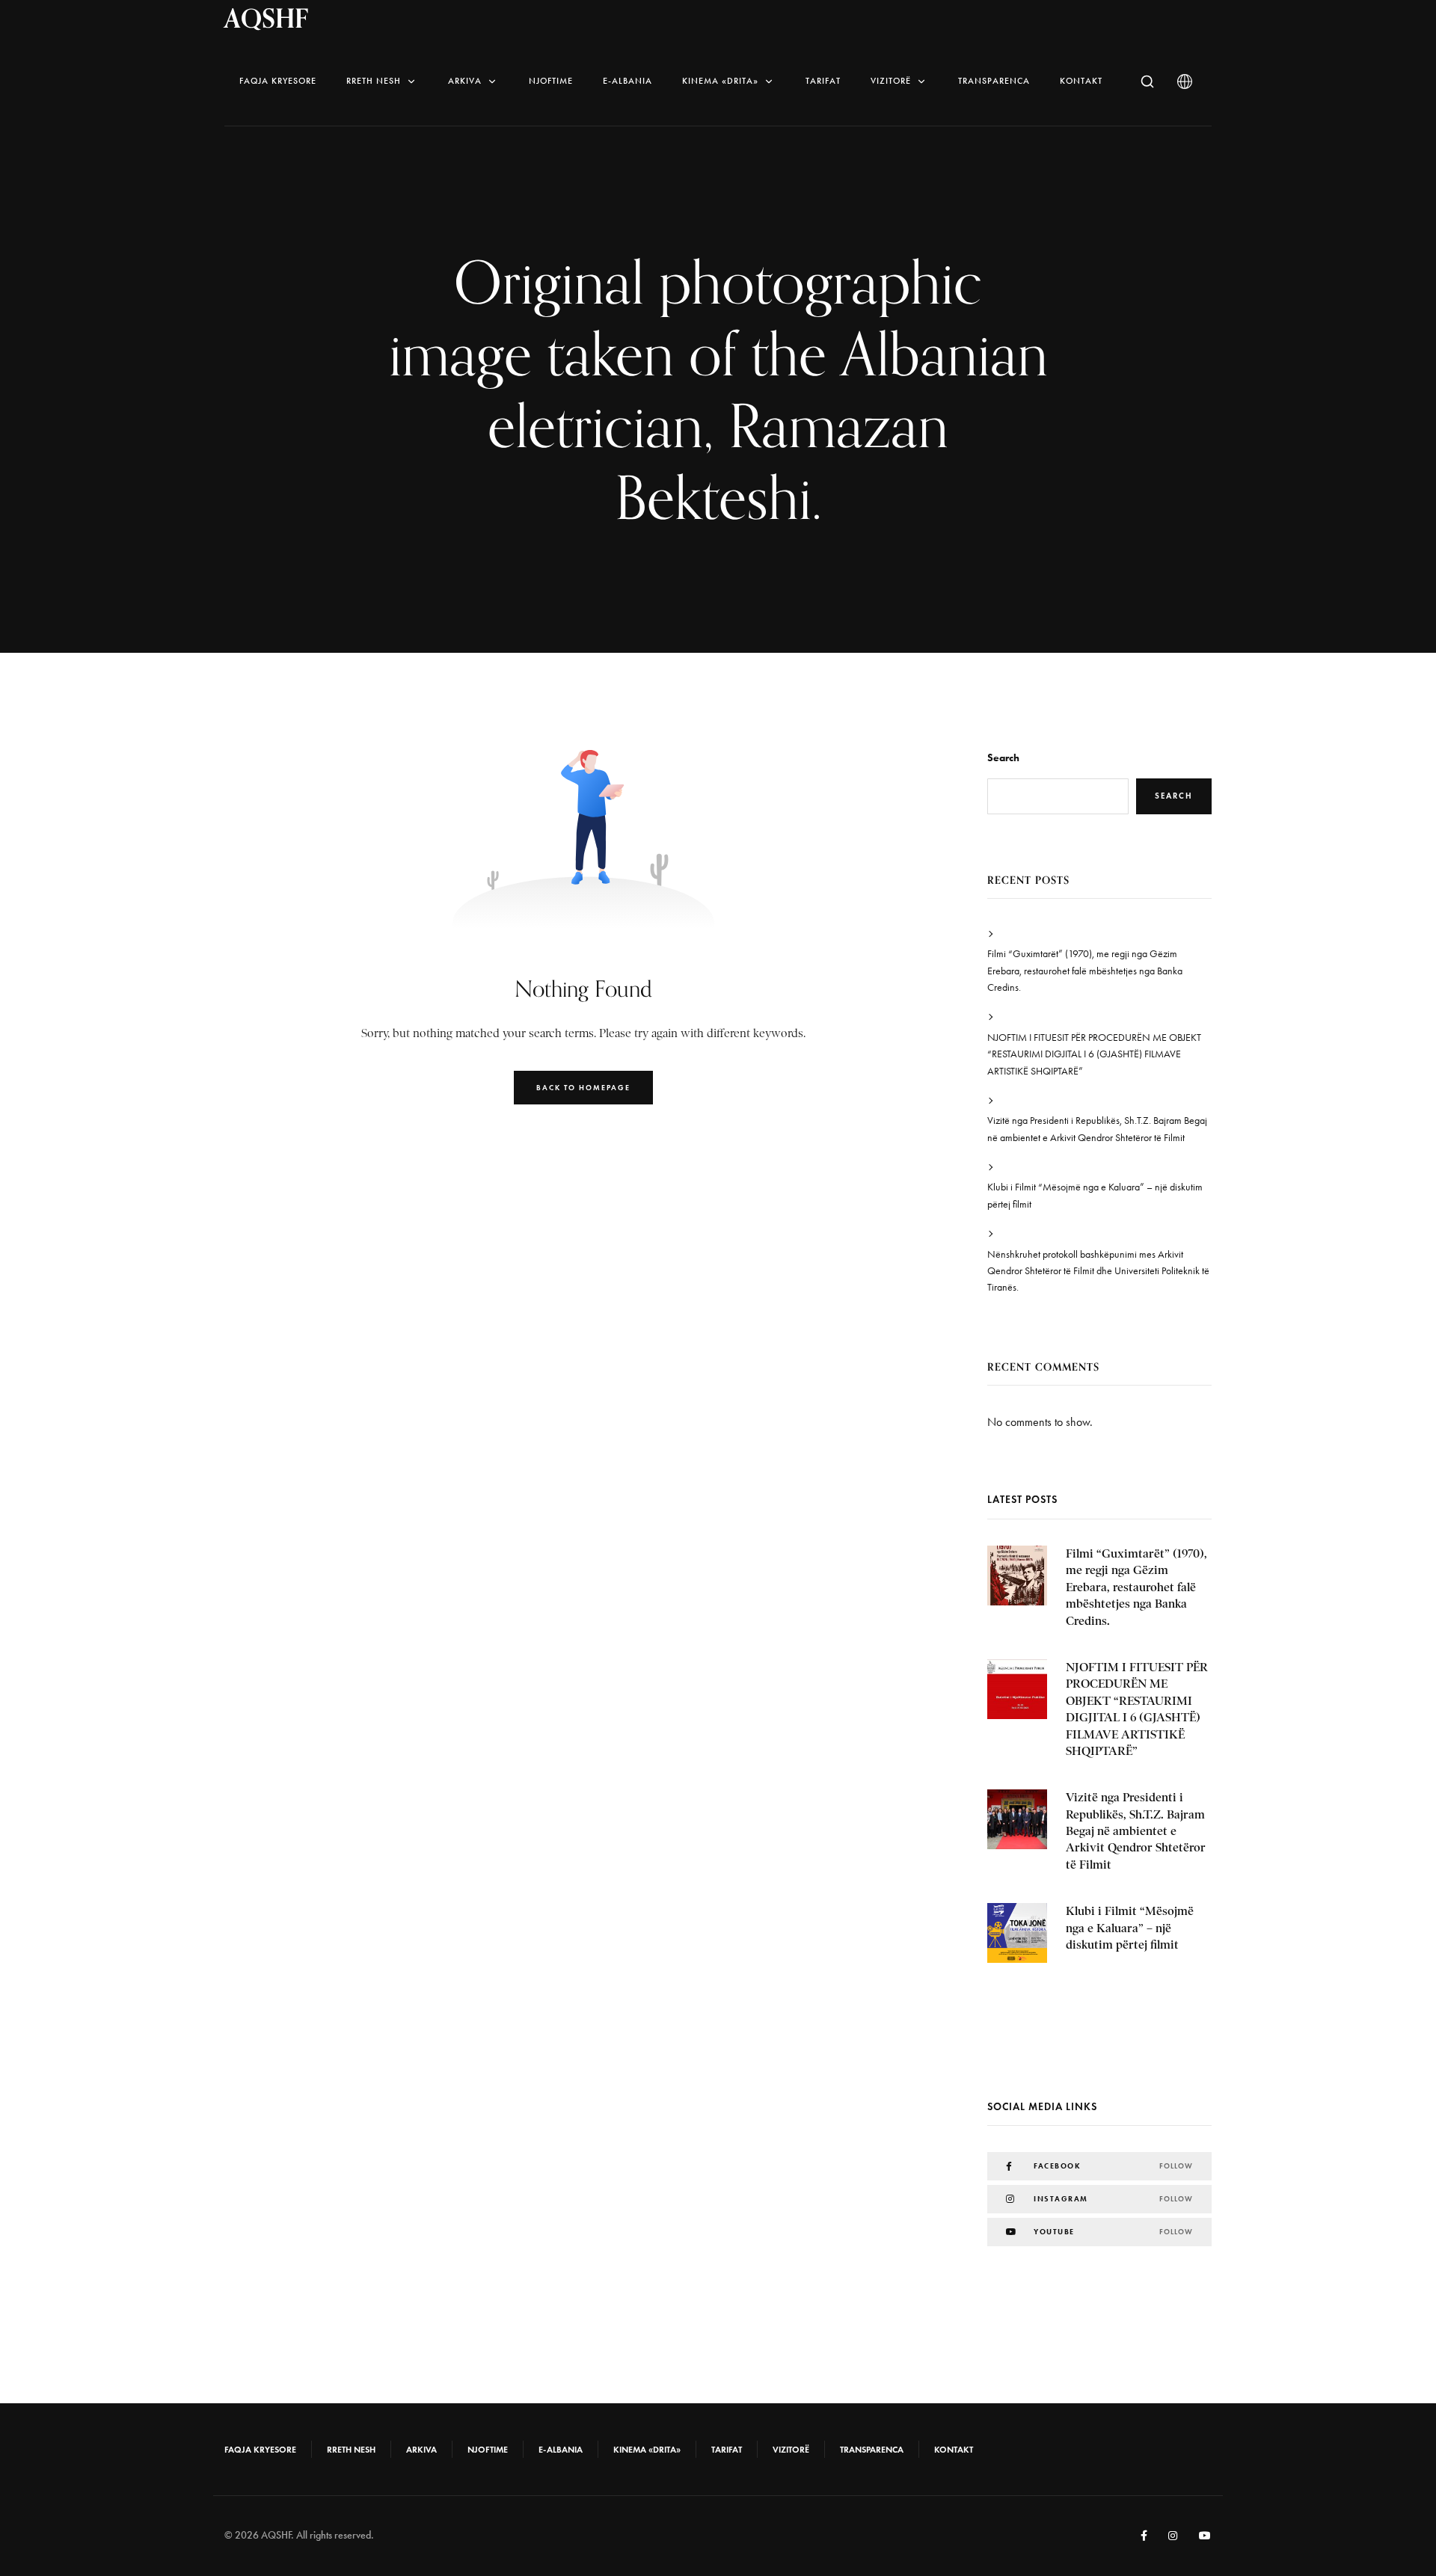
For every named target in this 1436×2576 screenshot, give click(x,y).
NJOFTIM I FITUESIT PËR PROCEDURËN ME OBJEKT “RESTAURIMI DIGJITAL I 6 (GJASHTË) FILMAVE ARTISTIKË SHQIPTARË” (1094, 1054)
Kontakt (1081, 81)
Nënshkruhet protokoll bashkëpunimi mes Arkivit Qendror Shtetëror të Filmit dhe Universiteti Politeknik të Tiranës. (1098, 1271)
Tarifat (823, 81)
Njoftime (551, 81)
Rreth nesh (374, 81)
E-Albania (628, 81)
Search (1003, 758)
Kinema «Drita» (720, 81)
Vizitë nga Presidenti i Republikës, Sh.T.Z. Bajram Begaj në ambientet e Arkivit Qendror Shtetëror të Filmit (1097, 1129)
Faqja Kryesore (278, 81)
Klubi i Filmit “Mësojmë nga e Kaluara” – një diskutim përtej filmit (1095, 1195)
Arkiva (465, 81)
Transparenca (994, 81)
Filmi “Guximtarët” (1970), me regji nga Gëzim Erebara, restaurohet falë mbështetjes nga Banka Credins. (1085, 971)
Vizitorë (891, 81)
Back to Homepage (583, 1088)
